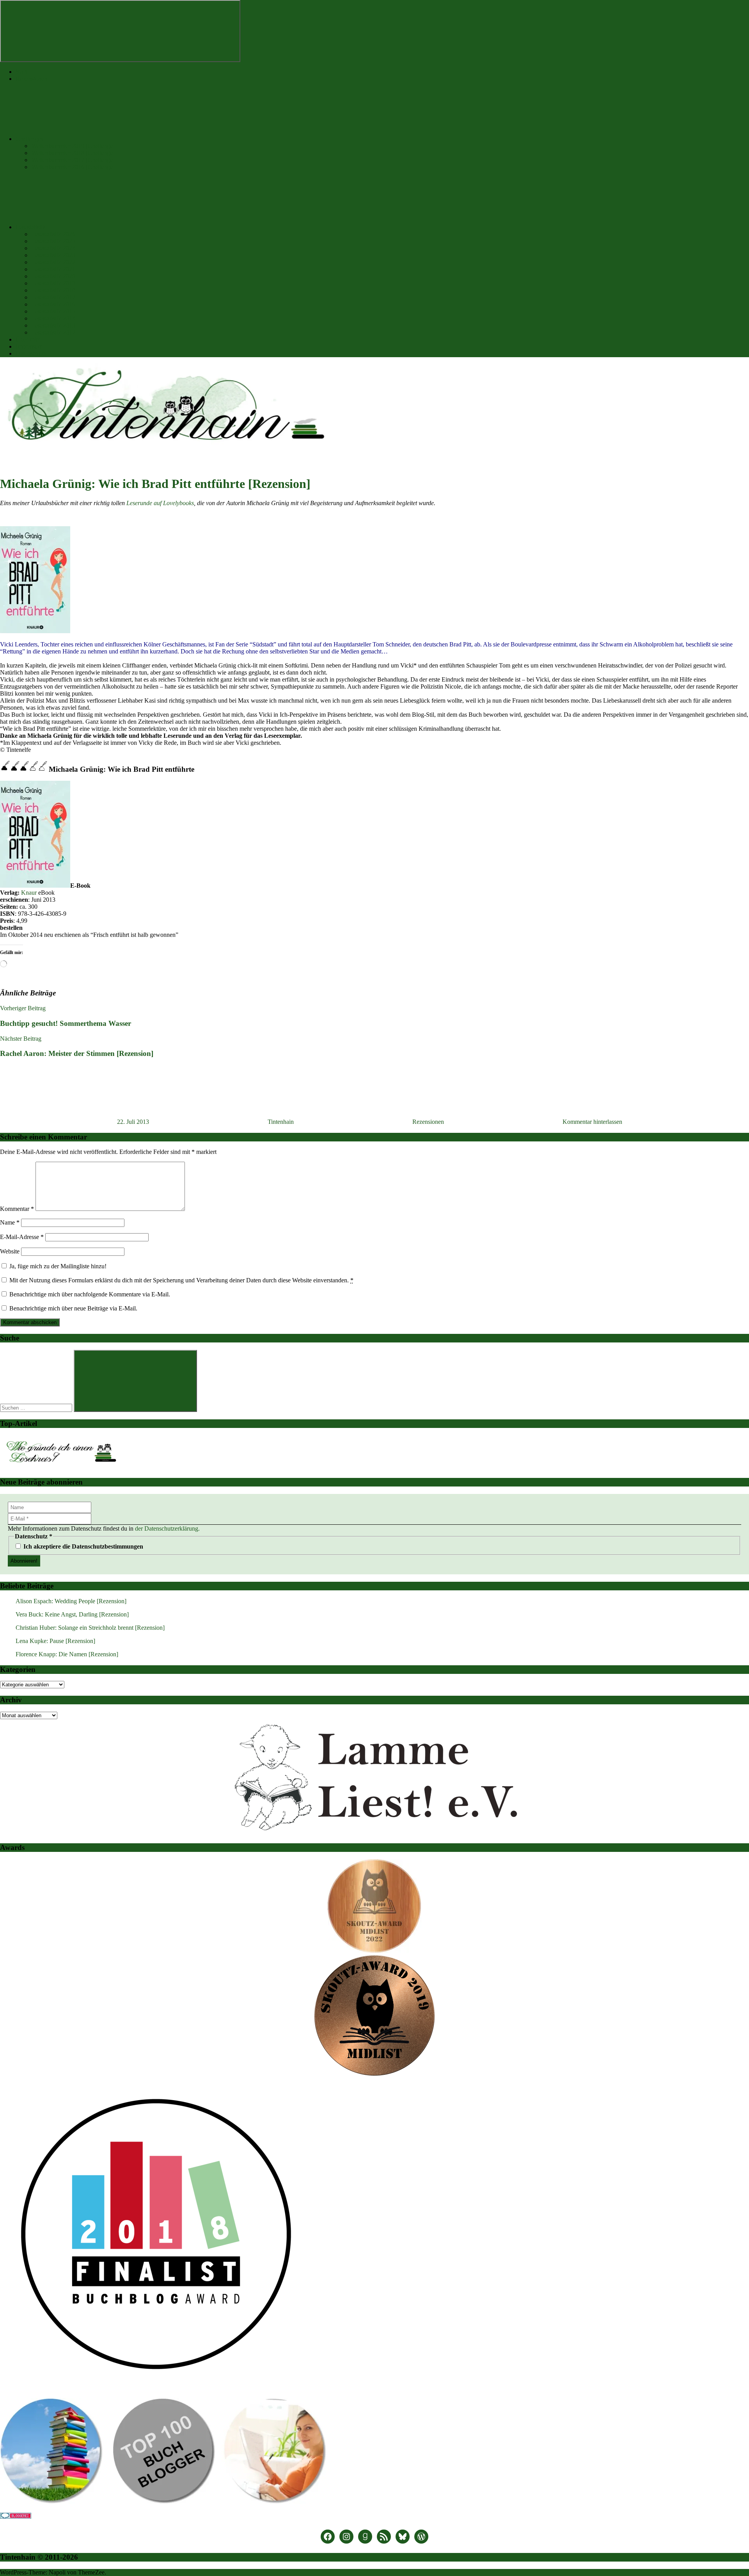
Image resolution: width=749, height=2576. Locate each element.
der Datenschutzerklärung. (167, 1528)
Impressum (29, 346)
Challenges (29, 139)
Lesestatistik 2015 (53, 311)
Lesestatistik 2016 (53, 304)
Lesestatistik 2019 (53, 283)
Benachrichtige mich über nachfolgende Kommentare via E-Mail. (90, 1294)
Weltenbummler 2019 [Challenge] (73, 146)
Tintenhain (281, 1122)
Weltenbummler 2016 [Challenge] (73, 167)
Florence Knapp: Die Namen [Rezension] (67, 1654)
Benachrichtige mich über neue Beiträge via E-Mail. (73, 1308)
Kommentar (17, 1209)
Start (21, 72)
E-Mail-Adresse (22, 1237)
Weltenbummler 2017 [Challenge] (73, 160)
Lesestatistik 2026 (53, 234)
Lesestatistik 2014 (53, 318)
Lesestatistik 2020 (53, 276)
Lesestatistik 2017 (53, 297)
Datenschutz (31, 353)
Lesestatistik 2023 (53, 255)
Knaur (29, 893)
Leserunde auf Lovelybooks (160, 503)
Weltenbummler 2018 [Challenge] (73, 153)
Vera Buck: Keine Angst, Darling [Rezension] (72, 1614)
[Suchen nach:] (37, 1407)
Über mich (29, 339)
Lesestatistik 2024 (53, 248)
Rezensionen (31, 79)
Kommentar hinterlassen (592, 1122)
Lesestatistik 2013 (53, 325)
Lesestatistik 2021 (53, 269)
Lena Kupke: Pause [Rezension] (55, 1641)
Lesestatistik (31, 227)
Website (10, 1251)
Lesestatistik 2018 (53, 290)
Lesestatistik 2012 (53, 332)
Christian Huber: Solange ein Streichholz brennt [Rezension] (90, 1628)
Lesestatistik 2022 (53, 262)
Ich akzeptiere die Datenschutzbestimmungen (83, 1546)
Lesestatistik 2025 (53, 241)
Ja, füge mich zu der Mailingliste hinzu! (57, 1266)
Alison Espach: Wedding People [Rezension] (71, 1601)
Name (10, 1222)
